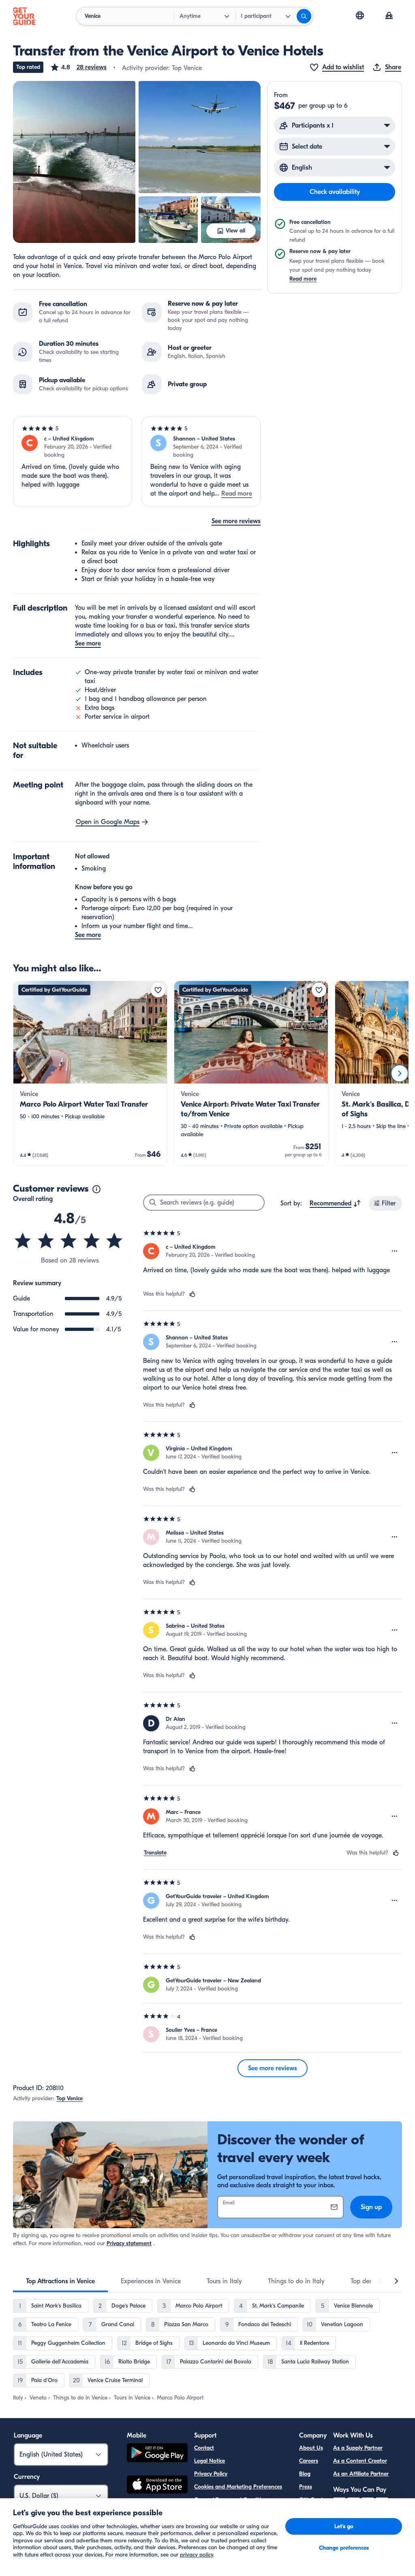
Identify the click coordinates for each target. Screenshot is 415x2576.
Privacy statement (129, 2243)
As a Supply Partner (358, 2448)
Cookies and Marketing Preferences (238, 2487)
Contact (204, 2448)
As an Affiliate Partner (361, 2474)
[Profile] (389, 16)
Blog (305, 2474)
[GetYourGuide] (24, 16)
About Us (311, 2448)
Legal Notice (210, 2461)
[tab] (60, 2281)
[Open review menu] (395, 1251)
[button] (78, 67)
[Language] (360, 15)
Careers (309, 2461)
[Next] (400, 1073)
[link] (90, 1073)
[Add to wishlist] (158, 990)
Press (306, 2487)
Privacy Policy (211, 2474)
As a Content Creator (360, 2461)
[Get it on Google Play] (157, 2454)
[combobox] (335, 1203)
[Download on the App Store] (157, 2486)
